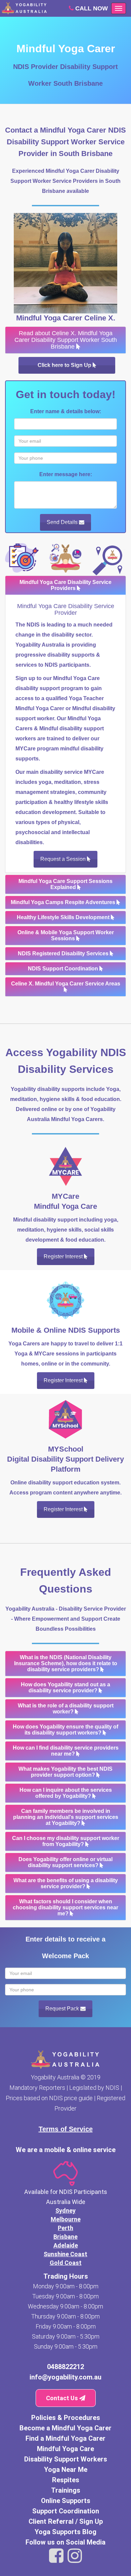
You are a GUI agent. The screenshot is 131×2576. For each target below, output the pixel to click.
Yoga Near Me (66, 2470)
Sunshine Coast (65, 2254)
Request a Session (64, 859)
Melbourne (66, 2219)
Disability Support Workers (66, 2459)
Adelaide (66, 2245)
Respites (66, 2480)
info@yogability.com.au (65, 2377)
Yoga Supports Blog (65, 2532)
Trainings (66, 2490)
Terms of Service (66, 2129)
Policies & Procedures (66, 2418)
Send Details (63, 522)
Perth (65, 2228)
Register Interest (64, 1257)
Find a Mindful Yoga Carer (65, 2438)
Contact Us (63, 2398)
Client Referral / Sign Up (66, 2521)
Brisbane (65, 2237)
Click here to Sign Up (65, 365)
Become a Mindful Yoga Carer (65, 2428)
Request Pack (63, 2009)
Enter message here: (66, 474)
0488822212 (65, 2367)
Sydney (65, 2211)
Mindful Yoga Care (65, 2449)
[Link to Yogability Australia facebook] (56, 2556)
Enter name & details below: (66, 411)
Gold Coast (66, 2263)
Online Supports (66, 2501)
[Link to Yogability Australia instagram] (75, 2556)
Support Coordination (66, 2511)
